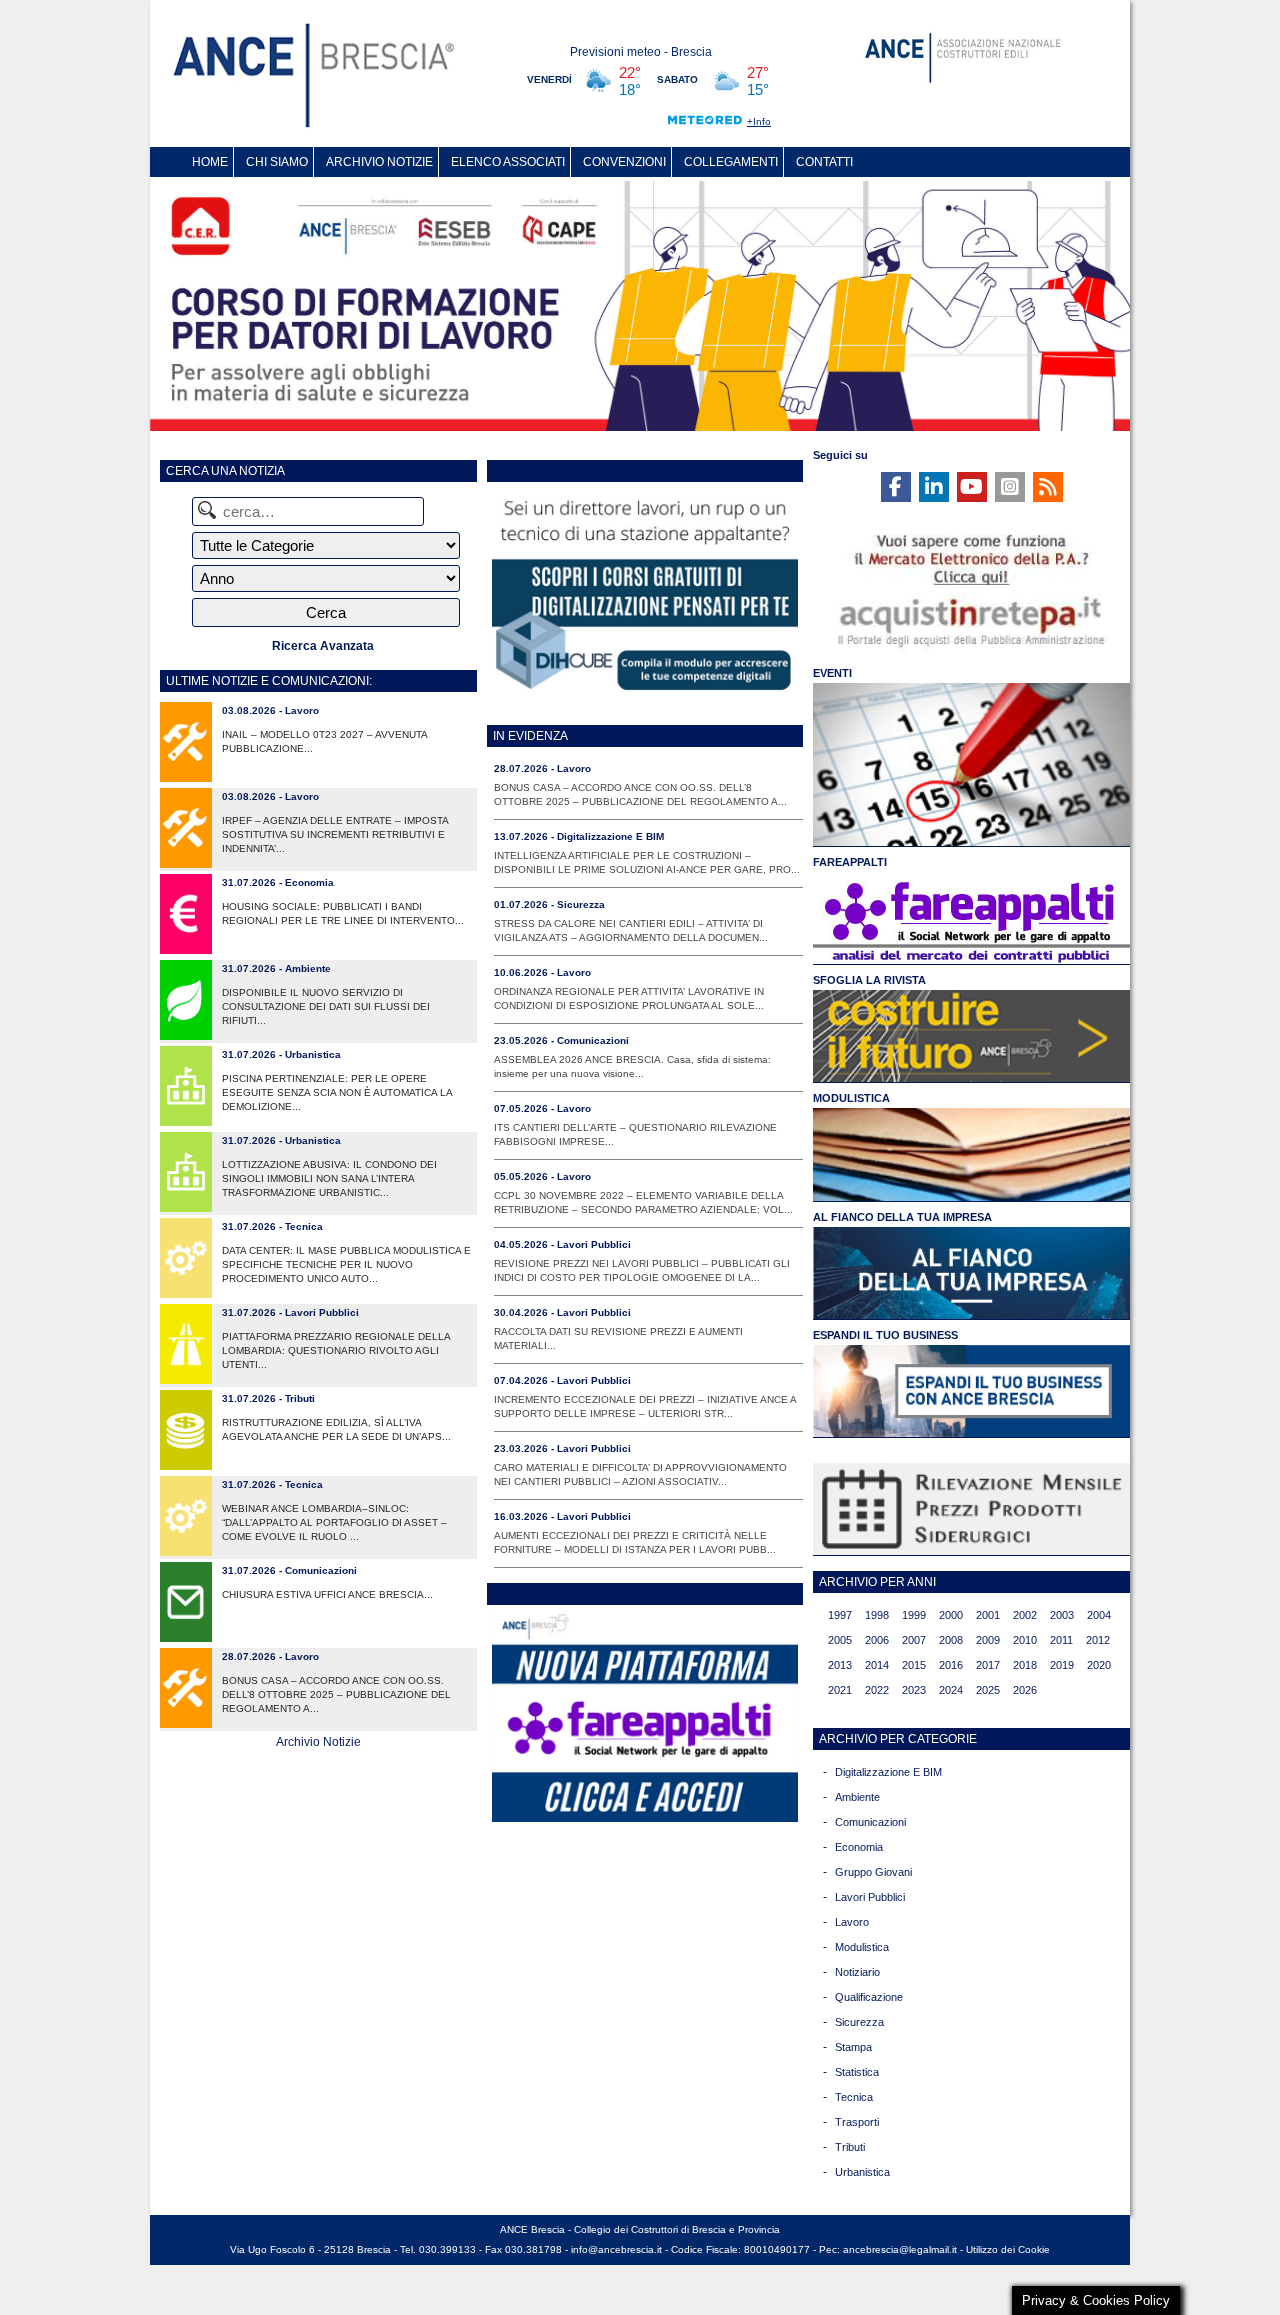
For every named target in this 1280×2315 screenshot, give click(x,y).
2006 (877, 1640)
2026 (1025, 1690)
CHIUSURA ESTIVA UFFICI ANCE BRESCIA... (327, 1594)
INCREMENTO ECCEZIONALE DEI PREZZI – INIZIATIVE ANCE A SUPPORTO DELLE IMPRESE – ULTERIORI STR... (645, 1406)
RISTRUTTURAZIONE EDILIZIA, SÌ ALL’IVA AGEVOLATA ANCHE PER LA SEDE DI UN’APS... (336, 1429)
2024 (951, 1690)
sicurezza (859, 2022)
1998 (877, 1615)
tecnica (854, 2097)
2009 (988, 1640)
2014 (877, 1665)
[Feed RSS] (1048, 487)
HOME (210, 162)
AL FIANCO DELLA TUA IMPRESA (902, 1217)
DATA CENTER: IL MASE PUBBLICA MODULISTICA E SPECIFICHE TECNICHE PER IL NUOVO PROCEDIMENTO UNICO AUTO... (346, 1264)
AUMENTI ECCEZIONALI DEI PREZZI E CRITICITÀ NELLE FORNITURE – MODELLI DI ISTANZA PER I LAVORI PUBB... (635, 1542)
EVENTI (832, 673)
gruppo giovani (873, 1872)
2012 (1098, 1640)
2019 (1062, 1665)
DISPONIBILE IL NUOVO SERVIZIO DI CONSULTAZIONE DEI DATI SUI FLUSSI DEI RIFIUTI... (326, 1006)
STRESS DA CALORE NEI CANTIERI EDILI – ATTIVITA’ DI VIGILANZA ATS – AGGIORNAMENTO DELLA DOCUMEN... (631, 930)
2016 (951, 1665)
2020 (1099, 1665)
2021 (840, 1690)
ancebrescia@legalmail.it (900, 2249)
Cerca (326, 612)
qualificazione (869, 1997)
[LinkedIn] (934, 487)
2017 (988, 1665)
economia (859, 1847)
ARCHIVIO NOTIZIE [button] (379, 162)
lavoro (852, 1922)
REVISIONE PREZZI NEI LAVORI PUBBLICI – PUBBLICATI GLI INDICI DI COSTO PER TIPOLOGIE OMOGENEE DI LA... (642, 1270)
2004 (1099, 1615)
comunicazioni (870, 1822)
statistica (857, 2072)
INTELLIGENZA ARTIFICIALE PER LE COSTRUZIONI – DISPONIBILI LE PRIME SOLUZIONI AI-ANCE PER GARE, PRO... (647, 862)
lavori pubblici (870, 1897)
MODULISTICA (851, 1098)
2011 (1061, 1640)
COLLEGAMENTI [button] (731, 162)
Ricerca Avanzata (323, 646)
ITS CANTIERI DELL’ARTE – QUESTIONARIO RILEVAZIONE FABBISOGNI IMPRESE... (635, 1134)
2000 (951, 1615)
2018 (1025, 1665)
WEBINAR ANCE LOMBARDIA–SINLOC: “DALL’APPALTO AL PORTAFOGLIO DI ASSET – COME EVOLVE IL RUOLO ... (334, 1522)
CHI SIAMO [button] (277, 162)
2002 (1025, 1615)
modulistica (862, 1947)
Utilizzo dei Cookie (1008, 2249)
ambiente (857, 1797)
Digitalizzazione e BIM (888, 1772)
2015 (914, 1665)
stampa (853, 2047)
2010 (1025, 1640)
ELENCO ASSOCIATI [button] (508, 162)
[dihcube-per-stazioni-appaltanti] (645, 694)
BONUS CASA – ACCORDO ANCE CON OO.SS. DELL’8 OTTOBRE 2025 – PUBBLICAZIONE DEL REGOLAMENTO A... (336, 1694)
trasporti (857, 2122)
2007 (914, 1640)
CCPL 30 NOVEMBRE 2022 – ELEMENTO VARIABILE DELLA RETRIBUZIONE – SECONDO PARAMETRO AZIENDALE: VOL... (643, 1202)
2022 (877, 1690)
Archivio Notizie (318, 1742)
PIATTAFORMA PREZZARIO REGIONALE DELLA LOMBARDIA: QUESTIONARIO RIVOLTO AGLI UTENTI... (336, 1350)
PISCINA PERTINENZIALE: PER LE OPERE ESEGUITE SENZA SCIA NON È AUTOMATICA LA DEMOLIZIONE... (337, 1092)
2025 (988, 1690)
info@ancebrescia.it (616, 2249)
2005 (840, 1640)
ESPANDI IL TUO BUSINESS (885, 1335)
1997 (840, 1615)
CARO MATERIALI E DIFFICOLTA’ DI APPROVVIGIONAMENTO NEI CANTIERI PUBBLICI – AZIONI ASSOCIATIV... (640, 1474)
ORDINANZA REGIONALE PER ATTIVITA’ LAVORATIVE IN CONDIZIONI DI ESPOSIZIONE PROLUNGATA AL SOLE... (629, 998)
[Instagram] (1010, 487)
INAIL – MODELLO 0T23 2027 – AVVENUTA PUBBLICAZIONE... (324, 741)
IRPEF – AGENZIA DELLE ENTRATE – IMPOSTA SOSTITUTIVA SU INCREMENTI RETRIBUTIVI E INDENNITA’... (335, 834)
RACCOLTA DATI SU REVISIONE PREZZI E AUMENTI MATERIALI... (618, 1338)
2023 (914, 1690)
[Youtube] (972, 487)
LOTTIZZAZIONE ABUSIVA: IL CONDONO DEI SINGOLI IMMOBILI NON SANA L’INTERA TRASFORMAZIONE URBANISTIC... (329, 1178)
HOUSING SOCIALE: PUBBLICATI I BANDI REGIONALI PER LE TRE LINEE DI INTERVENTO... (343, 913)
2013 (840, 1665)
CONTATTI (824, 162)
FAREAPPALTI (850, 862)
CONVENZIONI (624, 162)
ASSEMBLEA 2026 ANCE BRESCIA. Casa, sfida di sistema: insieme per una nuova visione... (632, 1066)
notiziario (857, 1972)
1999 (914, 1615)
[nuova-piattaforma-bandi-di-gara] (645, 1817)
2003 (1062, 1615)
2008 (951, 1640)
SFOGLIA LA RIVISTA (869, 980)
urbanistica (862, 2172)
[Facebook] (896, 487)
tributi (850, 2147)
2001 (988, 1615)
